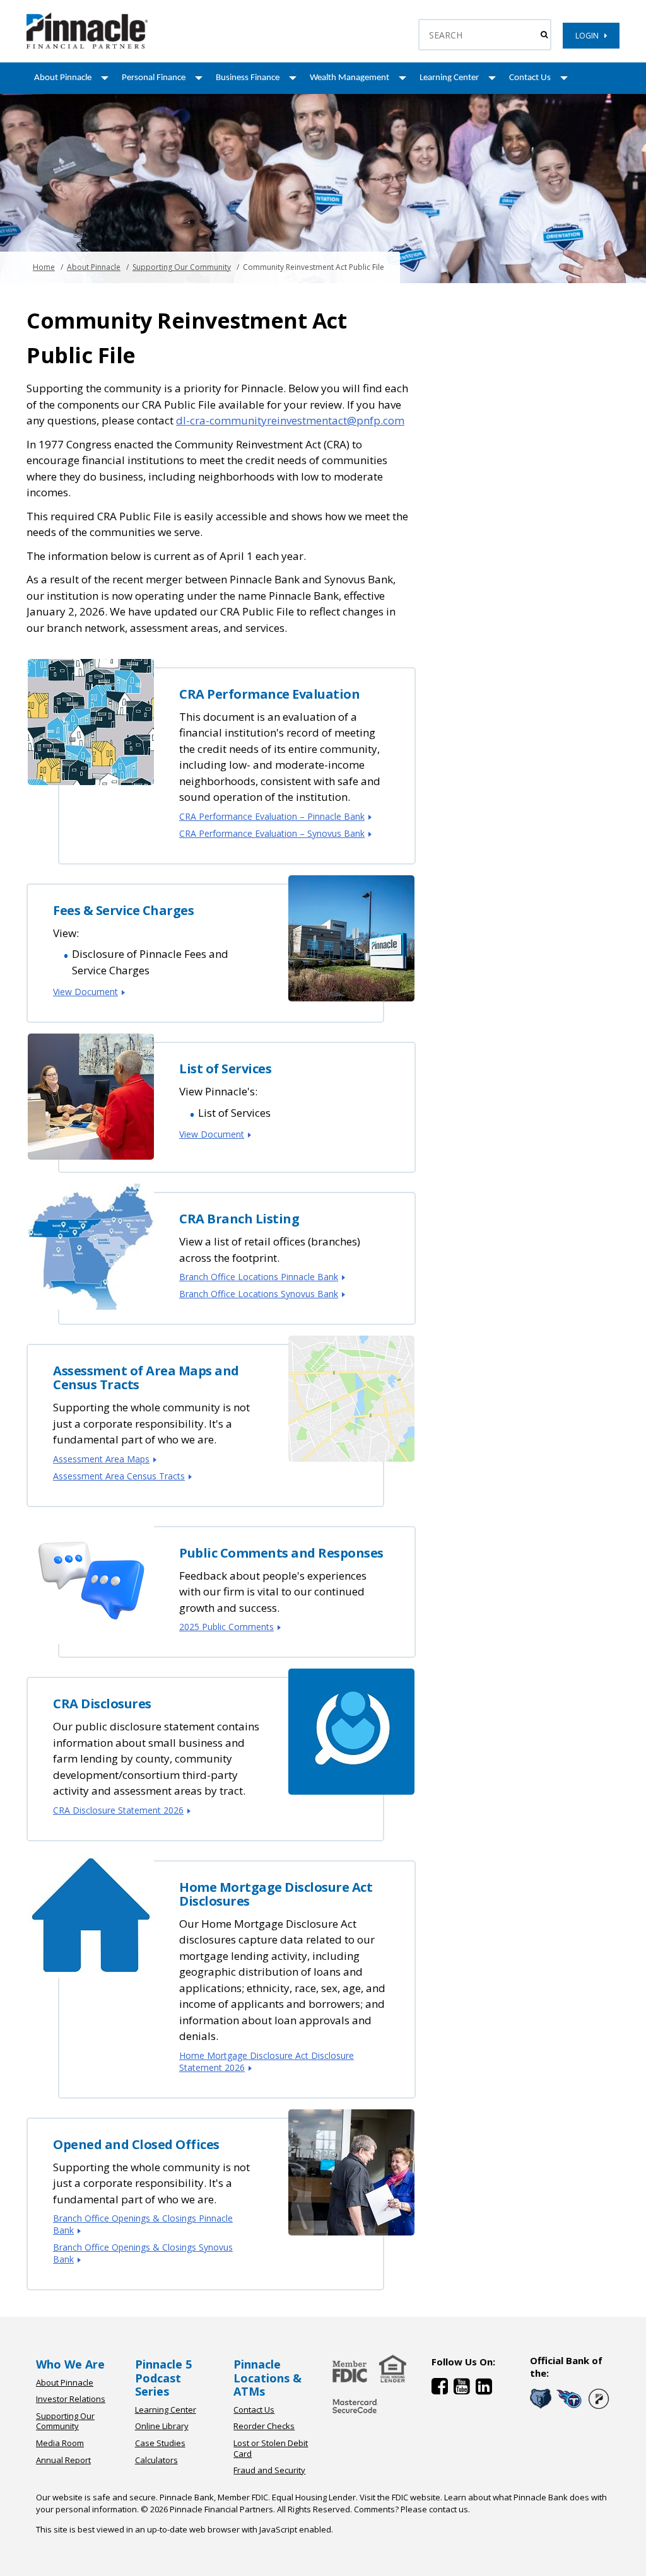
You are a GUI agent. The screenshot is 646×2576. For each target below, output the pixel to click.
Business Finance (248, 78)
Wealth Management (349, 78)
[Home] (355, 2414)
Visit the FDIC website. (401, 2497)
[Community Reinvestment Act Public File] (87, 46)
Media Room (60, 2443)
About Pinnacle (63, 78)
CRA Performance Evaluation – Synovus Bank (272, 833)
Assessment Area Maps (101, 1459)
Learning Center (449, 78)
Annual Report (63, 2460)
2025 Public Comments (226, 1627)
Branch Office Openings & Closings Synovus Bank (143, 2253)
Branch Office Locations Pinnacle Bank (259, 1277)
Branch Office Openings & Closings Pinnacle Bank (143, 2224)
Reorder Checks (264, 2426)
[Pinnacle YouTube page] (465, 2389)
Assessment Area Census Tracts (119, 1476)
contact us (449, 2509)
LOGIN (590, 36)
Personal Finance (154, 78)
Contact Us (530, 78)
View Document (85, 992)
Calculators (156, 2460)
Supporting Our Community (182, 267)
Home (44, 267)
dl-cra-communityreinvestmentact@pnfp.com (290, 420)
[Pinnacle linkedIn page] (485, 2389)
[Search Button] (544, 35)
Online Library (162, 2426)
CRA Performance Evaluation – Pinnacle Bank (272, 816)
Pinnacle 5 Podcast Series (163, 2378)
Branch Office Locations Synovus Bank (259, 1294)
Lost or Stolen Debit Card (271, 2448)
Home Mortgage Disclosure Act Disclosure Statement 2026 (267, 2061)
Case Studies (160, 2443)
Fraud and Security (269, 2470)
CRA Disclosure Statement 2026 (118, 1810)
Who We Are (70, 2364)
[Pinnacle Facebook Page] (443, 2389)
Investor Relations (71, 2399)
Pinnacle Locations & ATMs (267, 2378)
